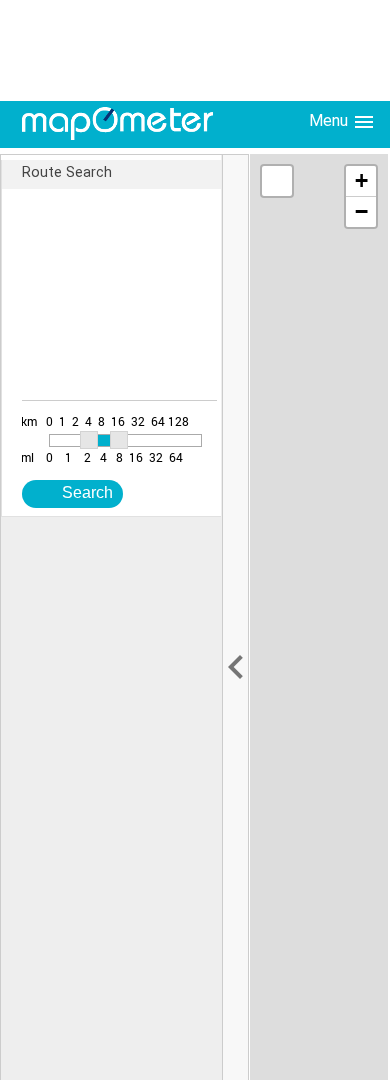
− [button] (361, 211)
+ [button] (361, 180)
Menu (330, 120)
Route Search (67, 172)
